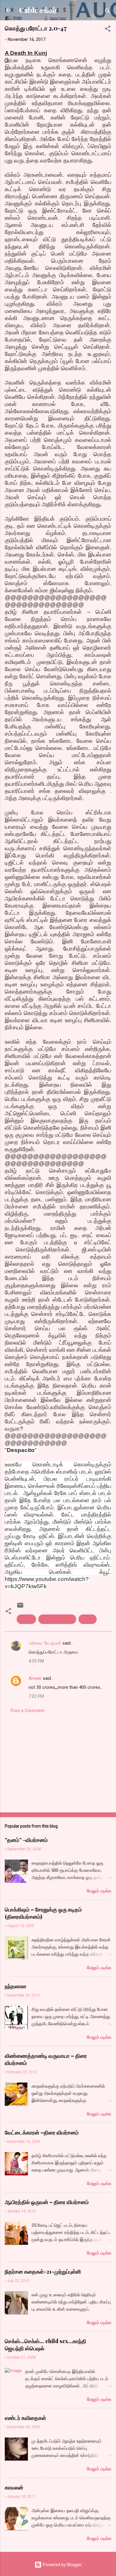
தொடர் (88, 1619)
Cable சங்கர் (38, 10)
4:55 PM (36, 1661)
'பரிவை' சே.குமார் (45, 1643)
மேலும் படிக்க (99, 1891)
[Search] (108, 12)
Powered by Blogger (62, 2565)
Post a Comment (28, 1711)
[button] (108, 30)
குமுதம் (26, 1619)
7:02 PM (36, 1696)
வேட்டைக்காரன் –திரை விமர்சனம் (42, 2132)
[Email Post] (20, 1607)
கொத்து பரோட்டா (57, 1619)
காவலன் (14, 2487)
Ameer (35, 1678)
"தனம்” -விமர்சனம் (26, 1840)
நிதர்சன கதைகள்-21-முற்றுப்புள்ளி (43, 2272)
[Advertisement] (58, 1761)
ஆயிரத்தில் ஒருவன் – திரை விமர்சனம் (47, 2202)
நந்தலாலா (16, 1986)
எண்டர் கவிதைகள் (25, 2418)
